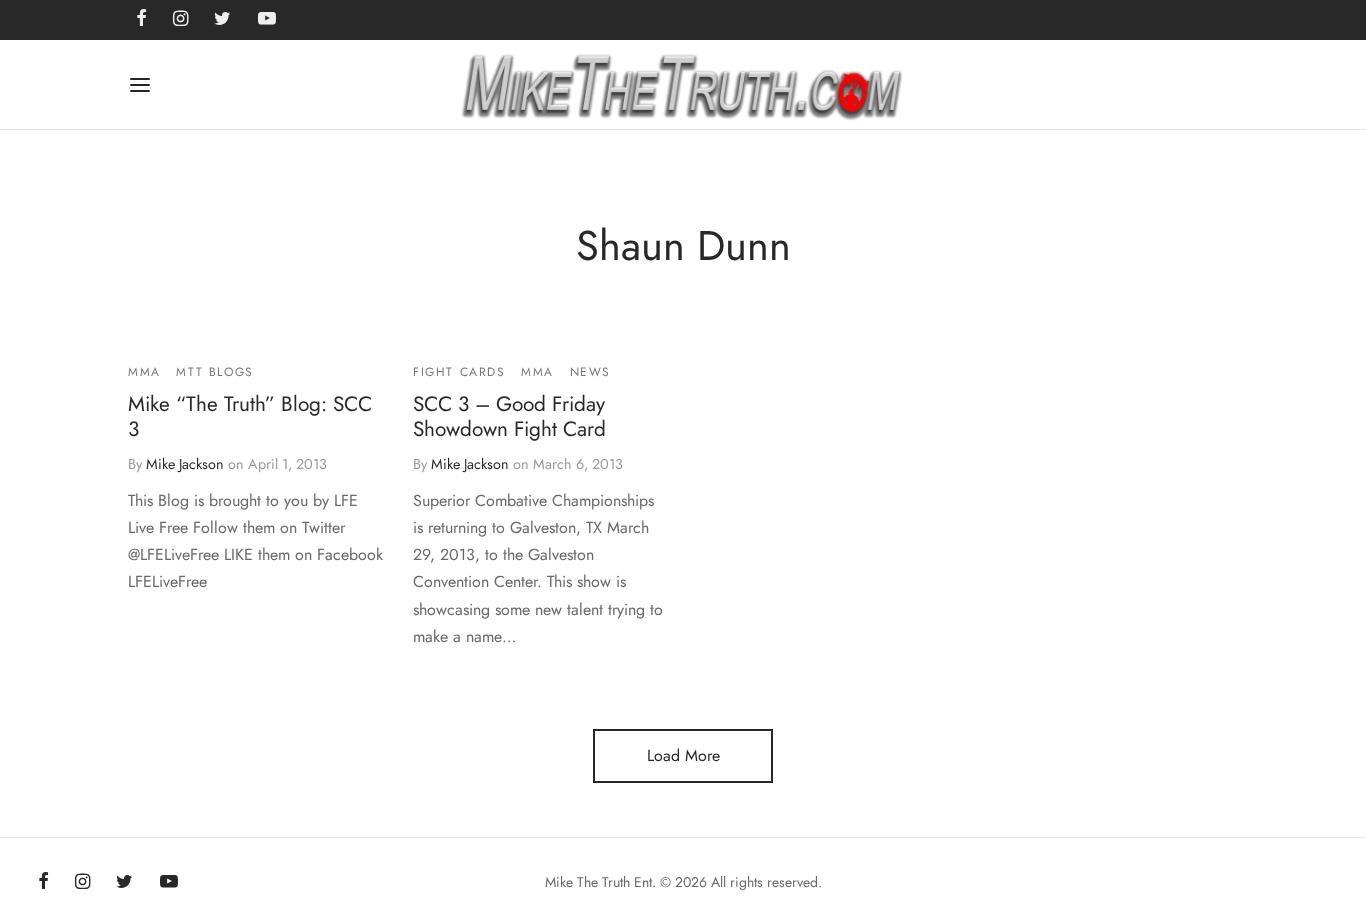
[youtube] (169, 883)
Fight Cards (459, 372)
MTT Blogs (214, 372)
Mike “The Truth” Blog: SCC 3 (250, 416)
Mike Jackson (185, 464)
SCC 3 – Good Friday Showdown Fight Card (509, 416)
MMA (144, 372)
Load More (683, 755)
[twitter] (124, 883)
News (590, 372)
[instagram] (82, 883)
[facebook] (43, 883)
